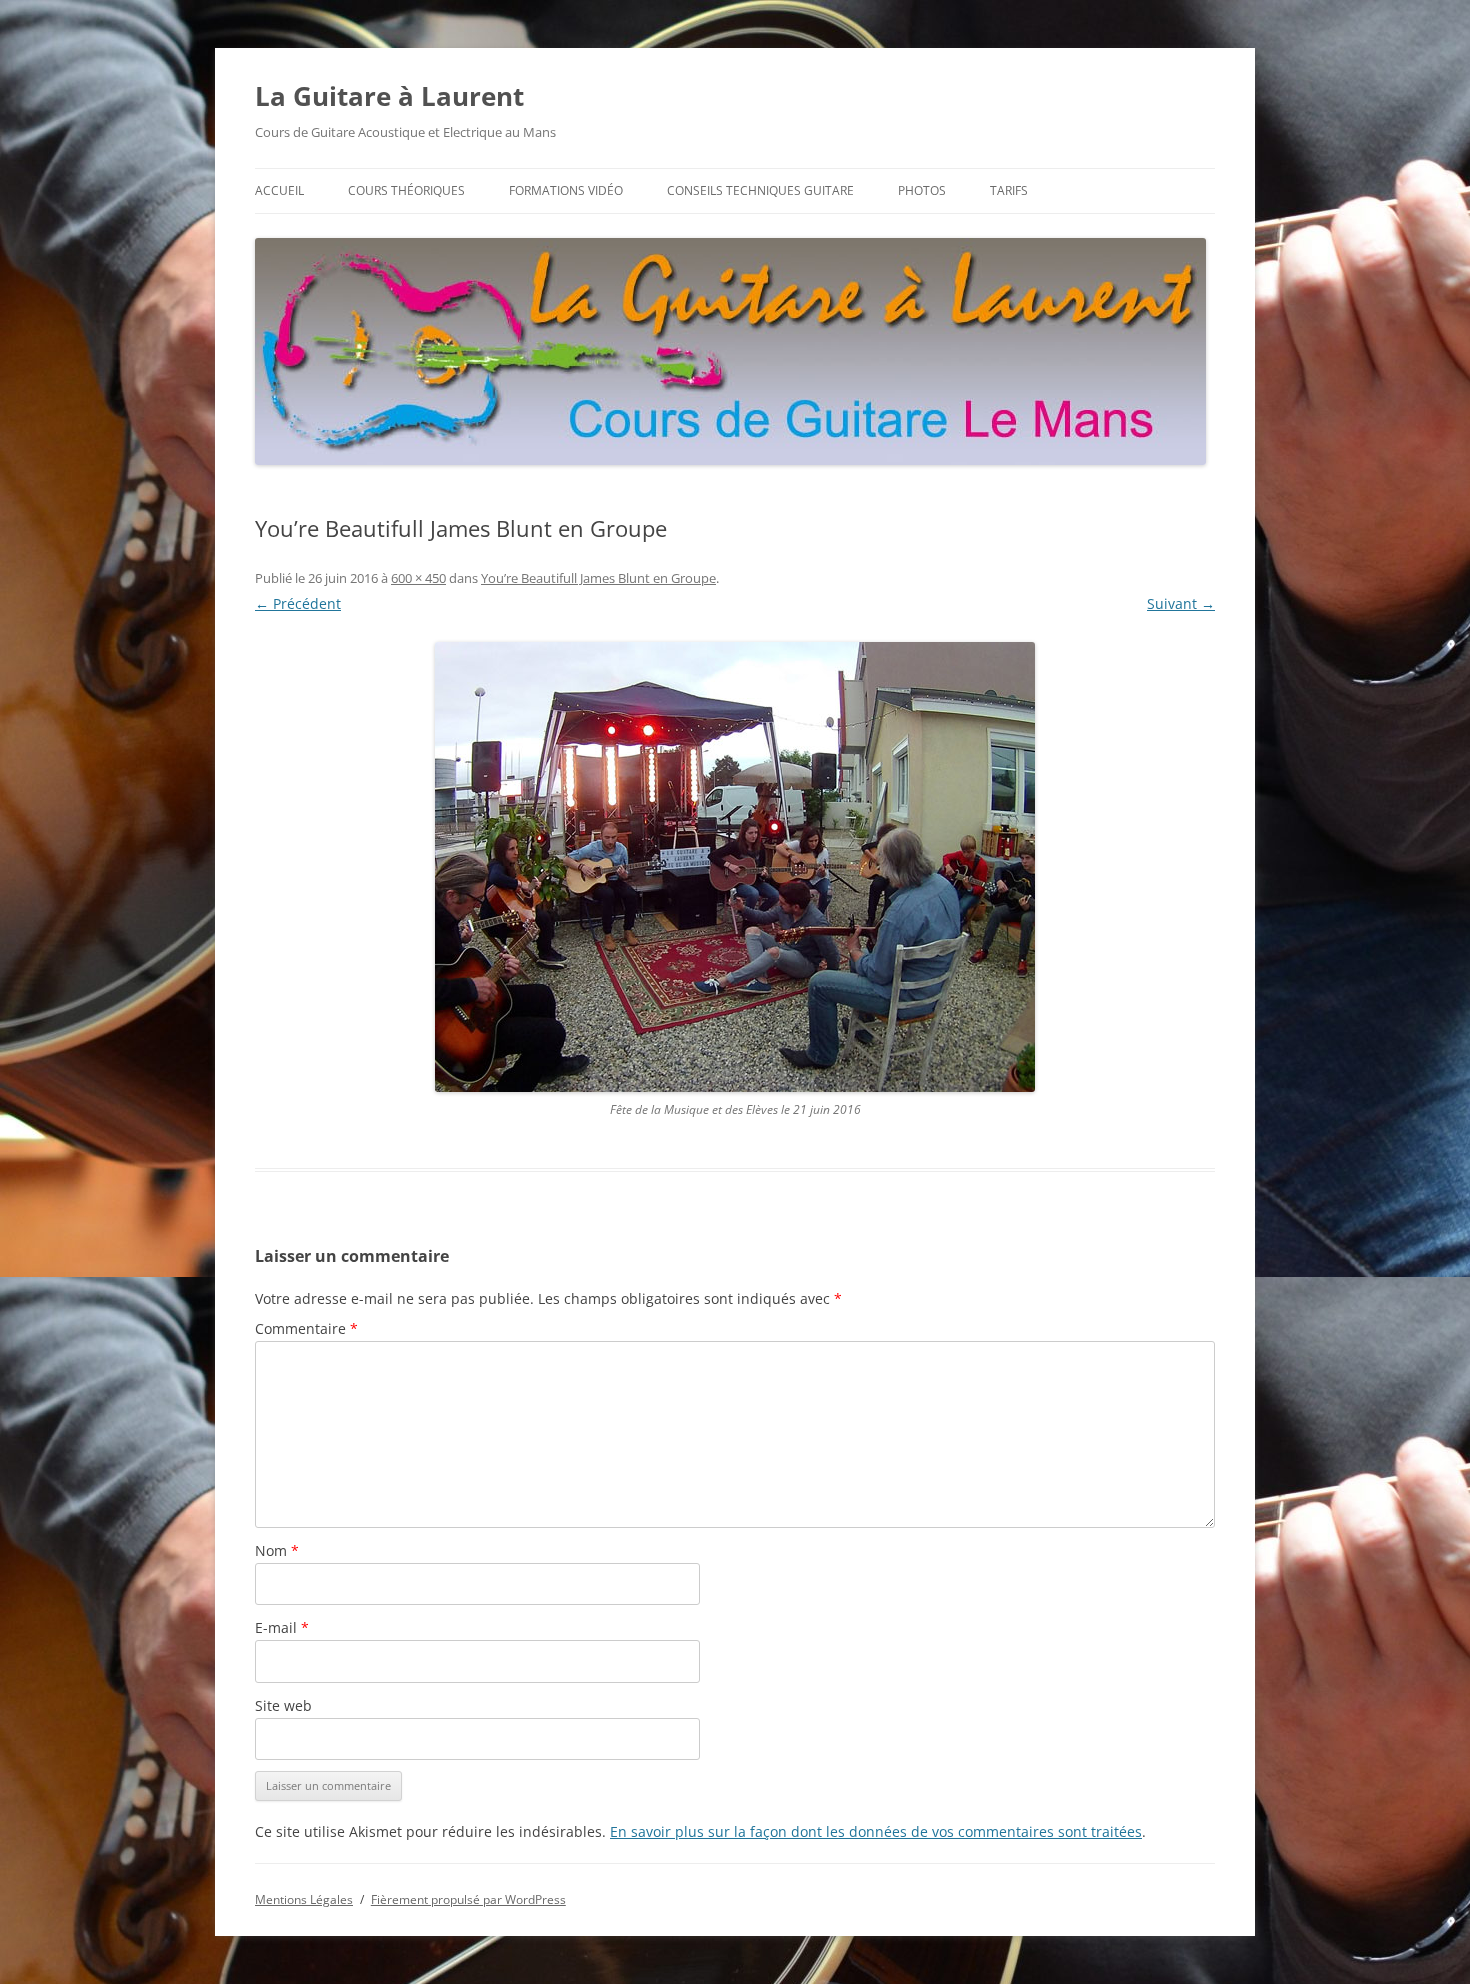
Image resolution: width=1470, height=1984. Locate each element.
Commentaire (306, 1328)
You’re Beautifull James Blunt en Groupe (598, 578)
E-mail (282, 1627)
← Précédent (298, 603)
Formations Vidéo (566, 190)
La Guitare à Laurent (389, 96)
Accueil (279, 190)
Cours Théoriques (406, 190)
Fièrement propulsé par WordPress (468, 1899)
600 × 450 (418, 578)
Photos (922, 190)
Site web (283, 1705)
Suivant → (1181, 603)
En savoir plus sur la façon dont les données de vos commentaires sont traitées (876, 1831)
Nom (277, 1550)
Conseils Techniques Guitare (760, 190)
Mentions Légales (304, 1899)
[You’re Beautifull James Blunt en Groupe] (735, 867)
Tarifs (1009, 190)
